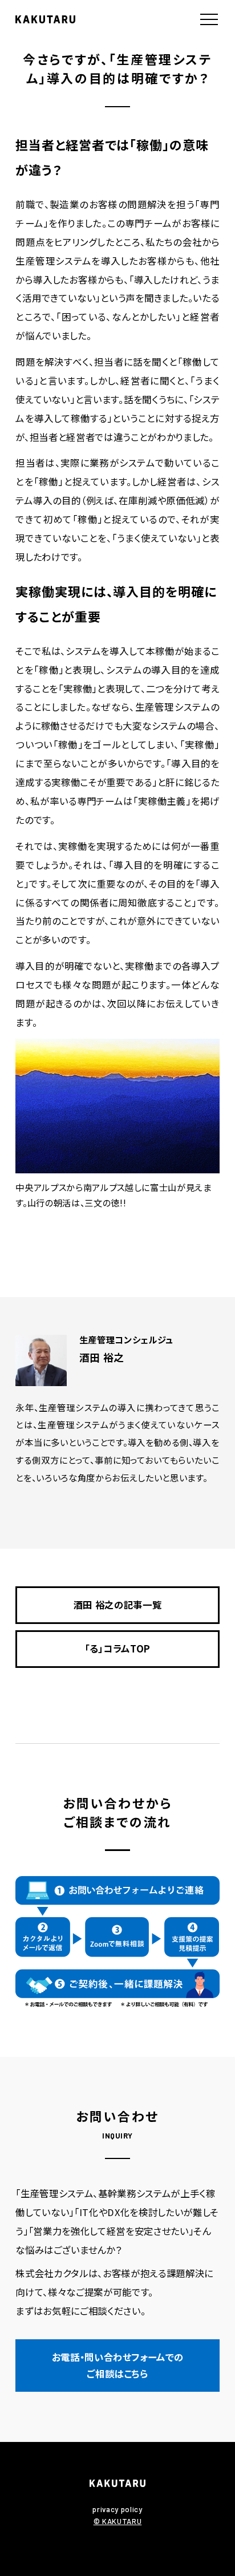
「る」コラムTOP (117, 1649)
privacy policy (117, 2509)
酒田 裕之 (102, 1357)
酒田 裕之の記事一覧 (118, 1605)
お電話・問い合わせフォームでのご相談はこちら (118, 2365)
